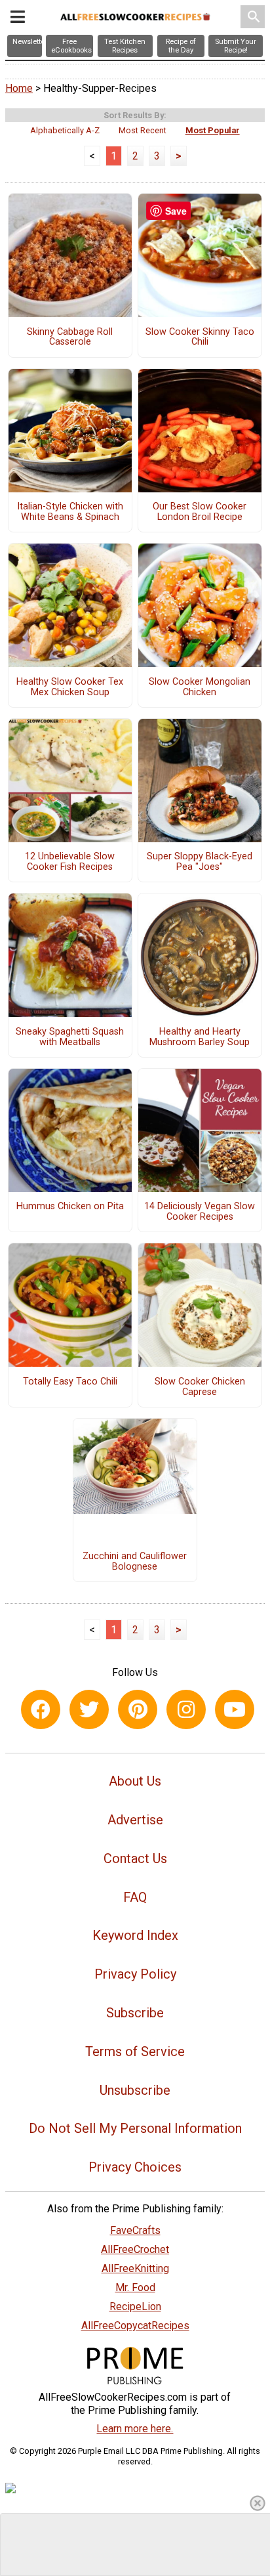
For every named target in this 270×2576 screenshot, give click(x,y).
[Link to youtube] (235, 1709)
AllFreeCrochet (135, 2249)
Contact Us (135, 1858)
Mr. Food (135, 2287)
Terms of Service (135, 2051)
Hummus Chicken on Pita (70, 1207)
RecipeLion (135, 2307)
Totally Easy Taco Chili (70, 1382)
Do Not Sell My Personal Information (135, 2128)
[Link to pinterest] (138, 1709)
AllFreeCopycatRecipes (135, 2326)
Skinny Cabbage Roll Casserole (70, 337)
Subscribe (135, 2013)
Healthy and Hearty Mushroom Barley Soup (200, 1037)
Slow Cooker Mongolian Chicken (200, 687)
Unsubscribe (135, 2090)
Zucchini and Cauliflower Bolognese (135, 1562)
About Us (135, 1781)
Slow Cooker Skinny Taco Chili (200, 337)
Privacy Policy (135, 1974)
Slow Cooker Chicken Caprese (200, 1387)
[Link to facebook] (41, 1709)
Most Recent (143, 130)
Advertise (135, 1820)
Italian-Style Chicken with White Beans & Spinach (70, 512)
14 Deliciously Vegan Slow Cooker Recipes (200, 1212)
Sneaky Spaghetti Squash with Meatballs (70, 1037)
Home (19, 88)
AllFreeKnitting (135, 2268)
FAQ (135, 1897)
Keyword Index (135, 1935)
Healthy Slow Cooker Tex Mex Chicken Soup (70, 687)
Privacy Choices (135, 2167)
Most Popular (213, 130)
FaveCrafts (135, 2230)
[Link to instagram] (186, 1709)
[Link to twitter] (89, 1709)
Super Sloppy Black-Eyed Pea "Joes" (200, 862)
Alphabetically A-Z (65, 130)
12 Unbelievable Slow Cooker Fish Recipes (70, 862)
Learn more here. (135, 2429)
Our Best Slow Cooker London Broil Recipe (200, 512)
